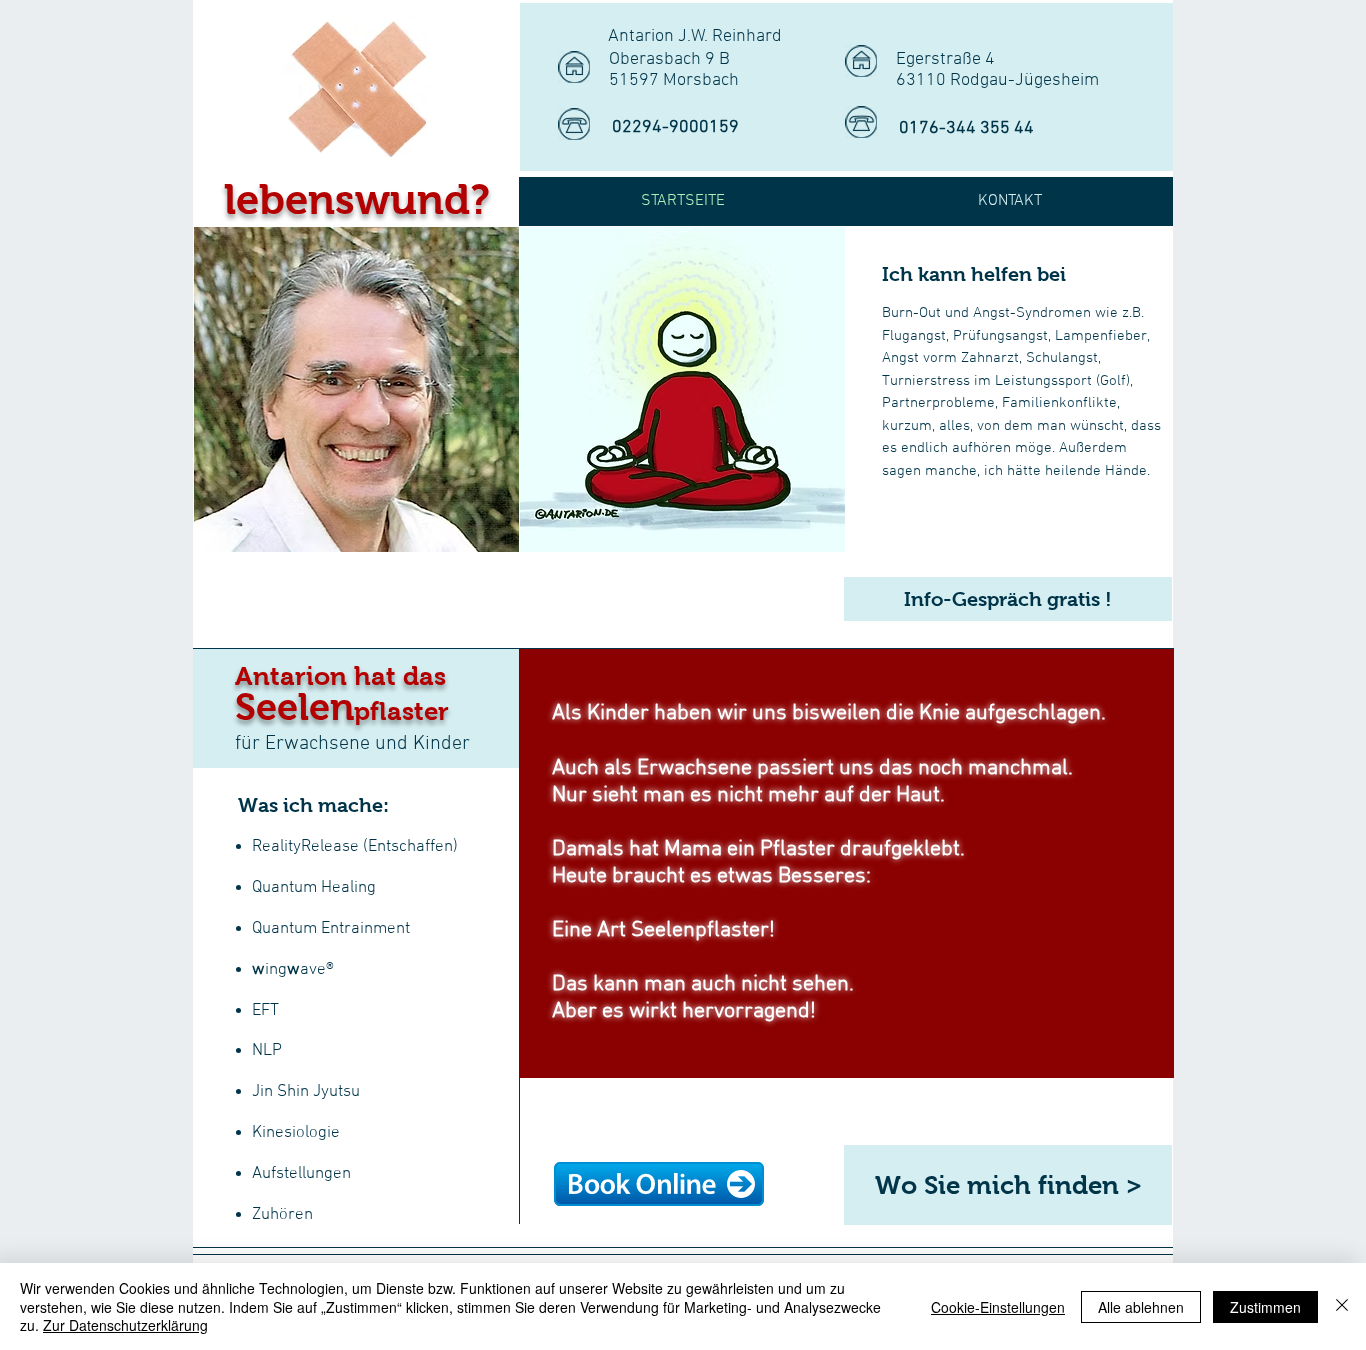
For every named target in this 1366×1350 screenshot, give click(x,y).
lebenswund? (357, 199)
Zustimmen (1265, 1307)
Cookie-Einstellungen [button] (998, 1307)
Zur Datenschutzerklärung (125, 1325)
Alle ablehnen (1141, 1307)
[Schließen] (1342, 1306)
